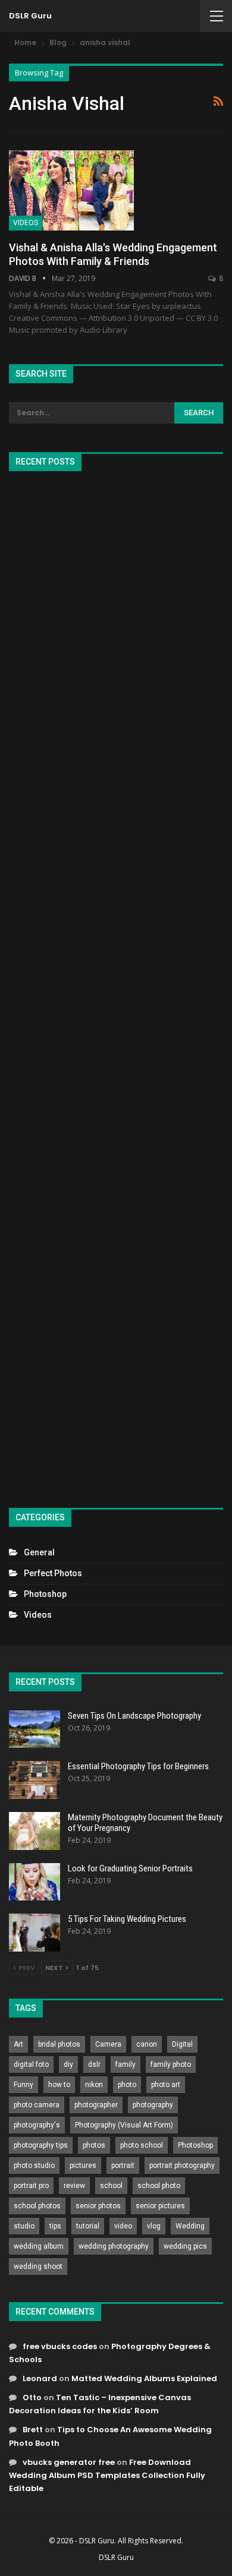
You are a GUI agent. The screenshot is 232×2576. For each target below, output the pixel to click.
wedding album (39, 2246)
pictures (83, 2165)
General (39, 1552)
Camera (108, 2044)
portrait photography (182, 2165)
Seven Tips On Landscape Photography (134, 1716)
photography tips (41, 2145)
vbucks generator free (69, 2462)
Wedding (190, 2226)
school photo (159, 2186)
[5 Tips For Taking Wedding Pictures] (35, 1933)
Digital (182, 2044)
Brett (33, 2430)
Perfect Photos (53, 1573)
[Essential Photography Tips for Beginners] (35, 1780)
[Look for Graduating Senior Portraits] (35, 1882)
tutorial (88, 2226)
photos (94, 2145)
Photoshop (45, 1594)
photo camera (37, 2105)
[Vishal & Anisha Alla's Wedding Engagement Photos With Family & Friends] (71, 190)
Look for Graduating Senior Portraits (130, 1868)
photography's (37, 2125)
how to (59, 2085)
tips (55, 2226)
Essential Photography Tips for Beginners (138, 1766)
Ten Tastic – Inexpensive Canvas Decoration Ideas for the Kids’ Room (100, 2404)
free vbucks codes (60, 2346)
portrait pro (31, 2186)
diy (68, 2064)
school (111, 2186)
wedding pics (185, 2246)
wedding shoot (38, 2266)
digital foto (31, 2064)
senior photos (98, 2206)
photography (153, 2105)
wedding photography (114, 2246)
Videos (26, 223)
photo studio (34, 2165)
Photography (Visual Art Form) (124, 2125)
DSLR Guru (30, 16)
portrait (123, 2165)
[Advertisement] (116, 984)
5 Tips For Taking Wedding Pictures (127, 1919)
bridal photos (59, 2044)
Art (18, 2044)
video (123, 2226)
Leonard (40, 2378)
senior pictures (160, 2206)
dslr (94, 2064)
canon (147, 2044)
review (74, 2186)
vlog (154, 2226)
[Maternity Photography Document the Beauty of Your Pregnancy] (35, 1831)
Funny (23, 2085)
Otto (32, 2397)
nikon (94, 2085)
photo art (166, 2085)
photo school (142, 2145)
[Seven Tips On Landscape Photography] (35, 1729)
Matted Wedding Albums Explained (144, 2378)
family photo (171, 2064)
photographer (96, 2105)
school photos (37, 2206)
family (126, 2064)
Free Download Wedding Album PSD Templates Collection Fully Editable (107, 2475)
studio (24, 2226)
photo (127, 2085)
